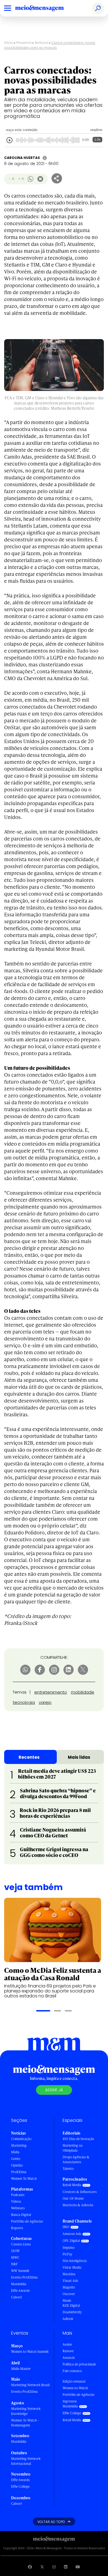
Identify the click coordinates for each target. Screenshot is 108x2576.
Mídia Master (21, 2369)
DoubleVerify (72, 2312)
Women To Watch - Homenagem (25, 2423)
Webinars (18, 2208)
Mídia (15, 2152)
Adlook (68, 2319)
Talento (68, 2169)
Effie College (20, 2486)
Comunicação (21, 2139)
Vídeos (16, 2201)
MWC (15, 2257)
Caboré (16, 2297)
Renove (68, 2351)
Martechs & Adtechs (78, 2205)
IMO (66, 2227)
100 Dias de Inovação (78, 2139)
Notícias (42, 43)
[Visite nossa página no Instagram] (54, 2567)
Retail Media (72, 2185)
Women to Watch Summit (30, 2352)
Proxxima (24, 43)
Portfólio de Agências (27, 2221)
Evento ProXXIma (24, 2277)
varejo (45, 1702)
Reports (17, 2228)
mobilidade (83, 1692)
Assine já (54, 2090)
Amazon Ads (72, 2234)
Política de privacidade (79, 2364)
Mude (67, 2300)
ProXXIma (19, 2172)
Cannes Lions (21, 2244)
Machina (69, 2274)
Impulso (69, 2248)
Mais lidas (79, 1757)
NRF (14, 2264)
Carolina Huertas (22, 158)
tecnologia (24, 1702)
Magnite (69, 2287)
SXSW (15, 2251)
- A (11, 179)
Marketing (19, 2145)
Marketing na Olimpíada (73, 2148)
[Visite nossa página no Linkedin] (66, 2567)
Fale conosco (72, 2371)
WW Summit (20, 2271)
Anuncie (69, 2358)
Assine (67, 2344)
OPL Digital (71, 2241)
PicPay (67, 2254)
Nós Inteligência (75, 2261)
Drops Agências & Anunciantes (76, 2159)
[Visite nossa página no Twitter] (42, 2567)
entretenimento (51, 1692)
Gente (16, 2159)
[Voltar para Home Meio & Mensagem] (46, 8)
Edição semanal (74, 2381)
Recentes (29, 1757)
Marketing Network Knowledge (26, 2411)
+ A (21, 179)
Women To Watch (24, 2179)
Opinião (17, 2165)
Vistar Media (72, 2267)
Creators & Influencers (80, 2192)
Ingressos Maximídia (70, 2404)
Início (9, 43)
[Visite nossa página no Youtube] (78, 2567)
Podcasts (18, 2195)
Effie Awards (20, 2291)
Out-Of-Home (73, 2198)
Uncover (69, 2294)
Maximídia (19, 2284)
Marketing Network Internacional (26, 2461)
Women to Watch (75, 2388)
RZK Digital (71, 2305)
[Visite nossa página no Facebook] (30, 2567)
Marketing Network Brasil (30, 2385)
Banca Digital (21, 2215)
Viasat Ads (70, 2281)
